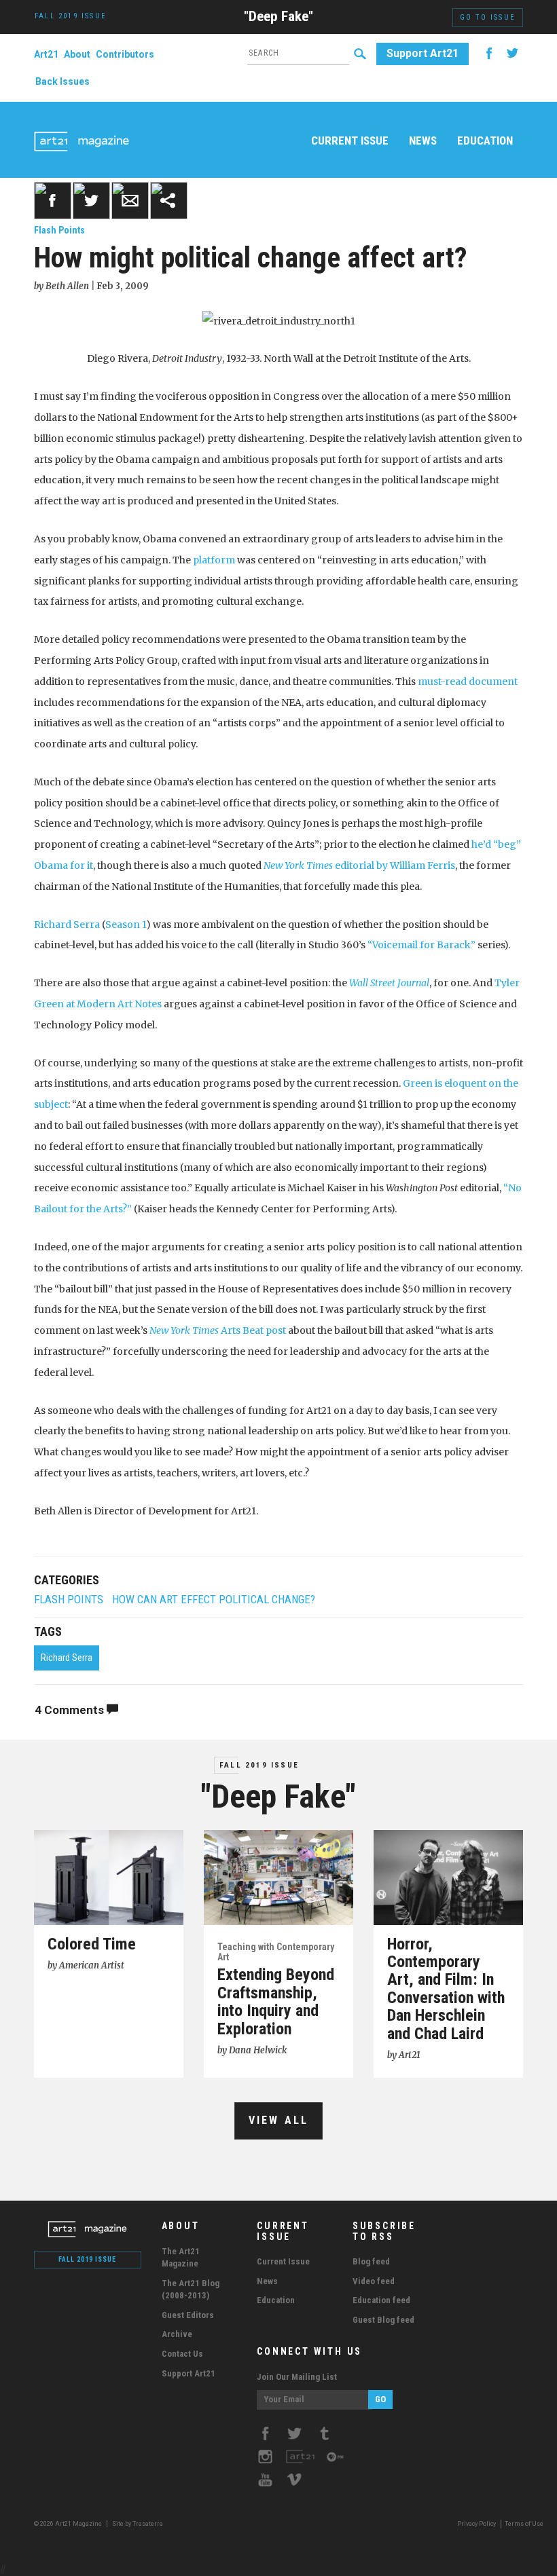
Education (485, 141)
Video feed (374, 2281)
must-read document (468, 682)
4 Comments (71, 1710)
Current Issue (350, 141)
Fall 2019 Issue (259, 1765)
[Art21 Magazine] (82, 126)
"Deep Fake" (278, 16)
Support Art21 (423, 53)
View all (279, 2120)
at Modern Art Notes (113, 1004)
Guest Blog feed (383, 2320)
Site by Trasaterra (138, 2524)
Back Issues (62, 81)
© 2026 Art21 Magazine (69, 2524)
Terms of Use (524, 2524)
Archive (177, 2334)
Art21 (46, 54)
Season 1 (126, 925)
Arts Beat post (218, 1330)
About (77, 54)
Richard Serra (67, 925)
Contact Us (182, 2354)
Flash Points (59, 230)
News (423, 141)
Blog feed (371, 2261)
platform (214, 560)
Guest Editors (188, 2315)
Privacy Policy (477, 2524)
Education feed (381, 2300)
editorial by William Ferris (359, 865)
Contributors (125, 54)
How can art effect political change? (214, 1600)
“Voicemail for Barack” (421, 945)
